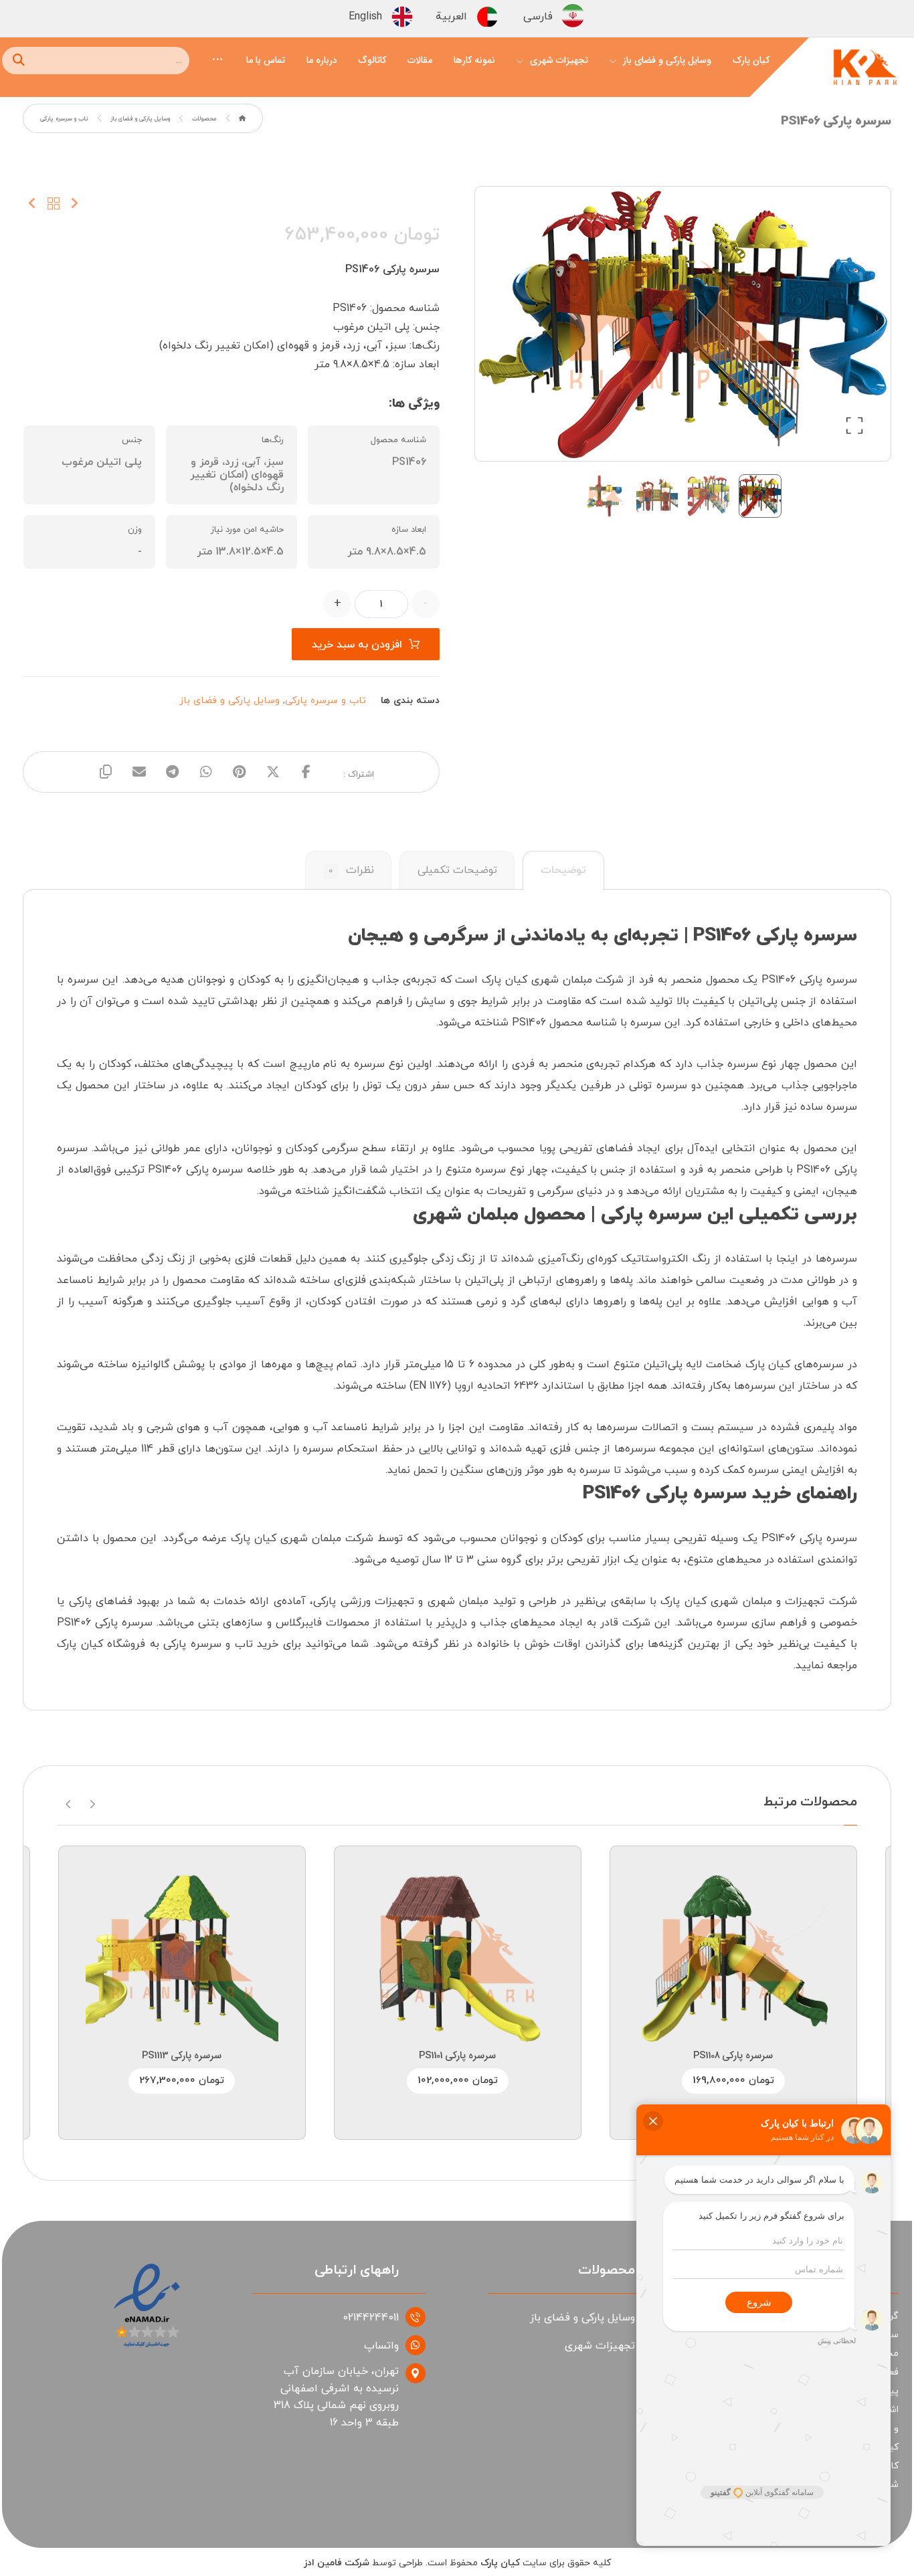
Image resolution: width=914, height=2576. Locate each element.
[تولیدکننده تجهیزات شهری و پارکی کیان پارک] (865, 71)
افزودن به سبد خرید (357, 645)
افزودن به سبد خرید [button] (713, 1943)
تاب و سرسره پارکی (326, 701)
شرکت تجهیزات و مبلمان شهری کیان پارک (758, 1601)
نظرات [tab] (351, 870)
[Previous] (92, 1803)
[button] (217, 58)
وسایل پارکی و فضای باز (230, 701)
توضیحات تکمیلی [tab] (457, 870)
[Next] (69, 1803)
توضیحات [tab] (563, 870)
